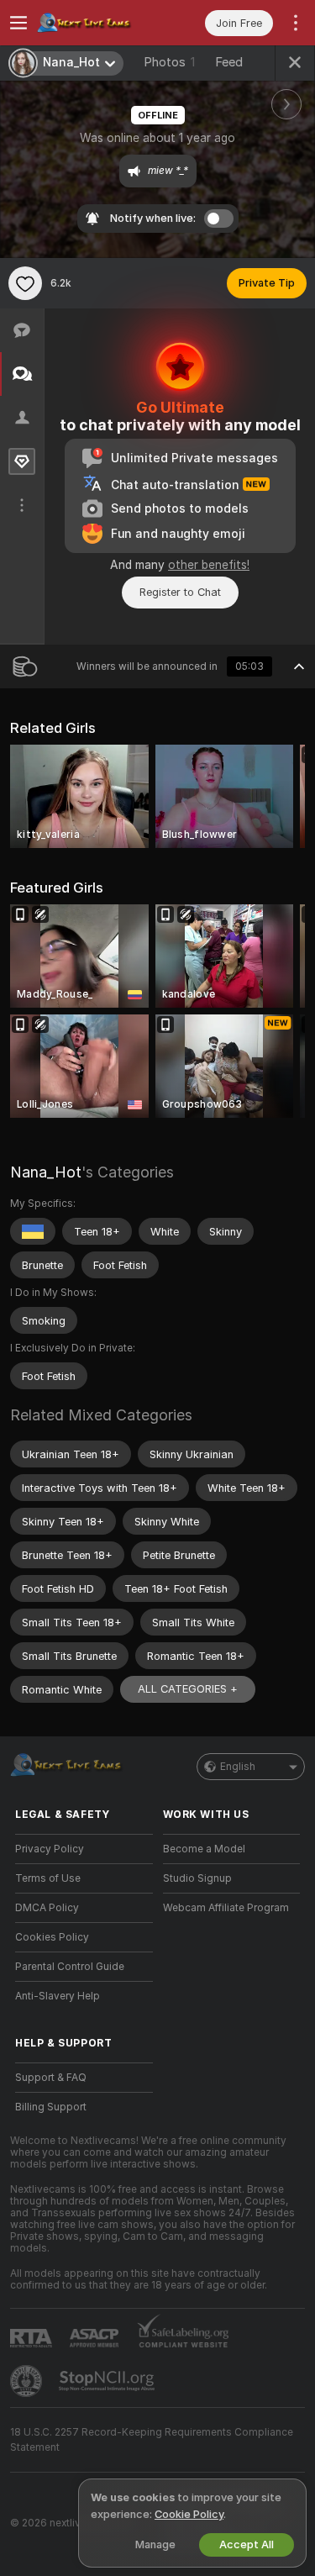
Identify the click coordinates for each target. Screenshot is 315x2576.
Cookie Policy (189, 2514)
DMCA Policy (47, 1908)
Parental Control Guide (70, 1967)
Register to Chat (180, 592)
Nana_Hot (46, 1172)
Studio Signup (197, 1878)
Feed (229, 62)
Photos (169, 62)
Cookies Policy (52, 1937)
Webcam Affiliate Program (226, 1908)
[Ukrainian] (33, 1231)
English (238, 1767)
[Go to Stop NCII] (108, 2381)
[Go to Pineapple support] (28, 2381)
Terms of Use (48, 1878)
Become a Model (204, 1849)
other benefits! (209, 565)
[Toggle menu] (18, 23)
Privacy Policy (50, 1849)
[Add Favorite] (25, 283)
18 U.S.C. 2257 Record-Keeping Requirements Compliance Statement (152, 2440)
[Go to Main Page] (97, 23)
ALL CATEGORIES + (188, 1689)
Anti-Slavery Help (58, 1996)
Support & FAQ (51, 2078)
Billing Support (51, 2107)
